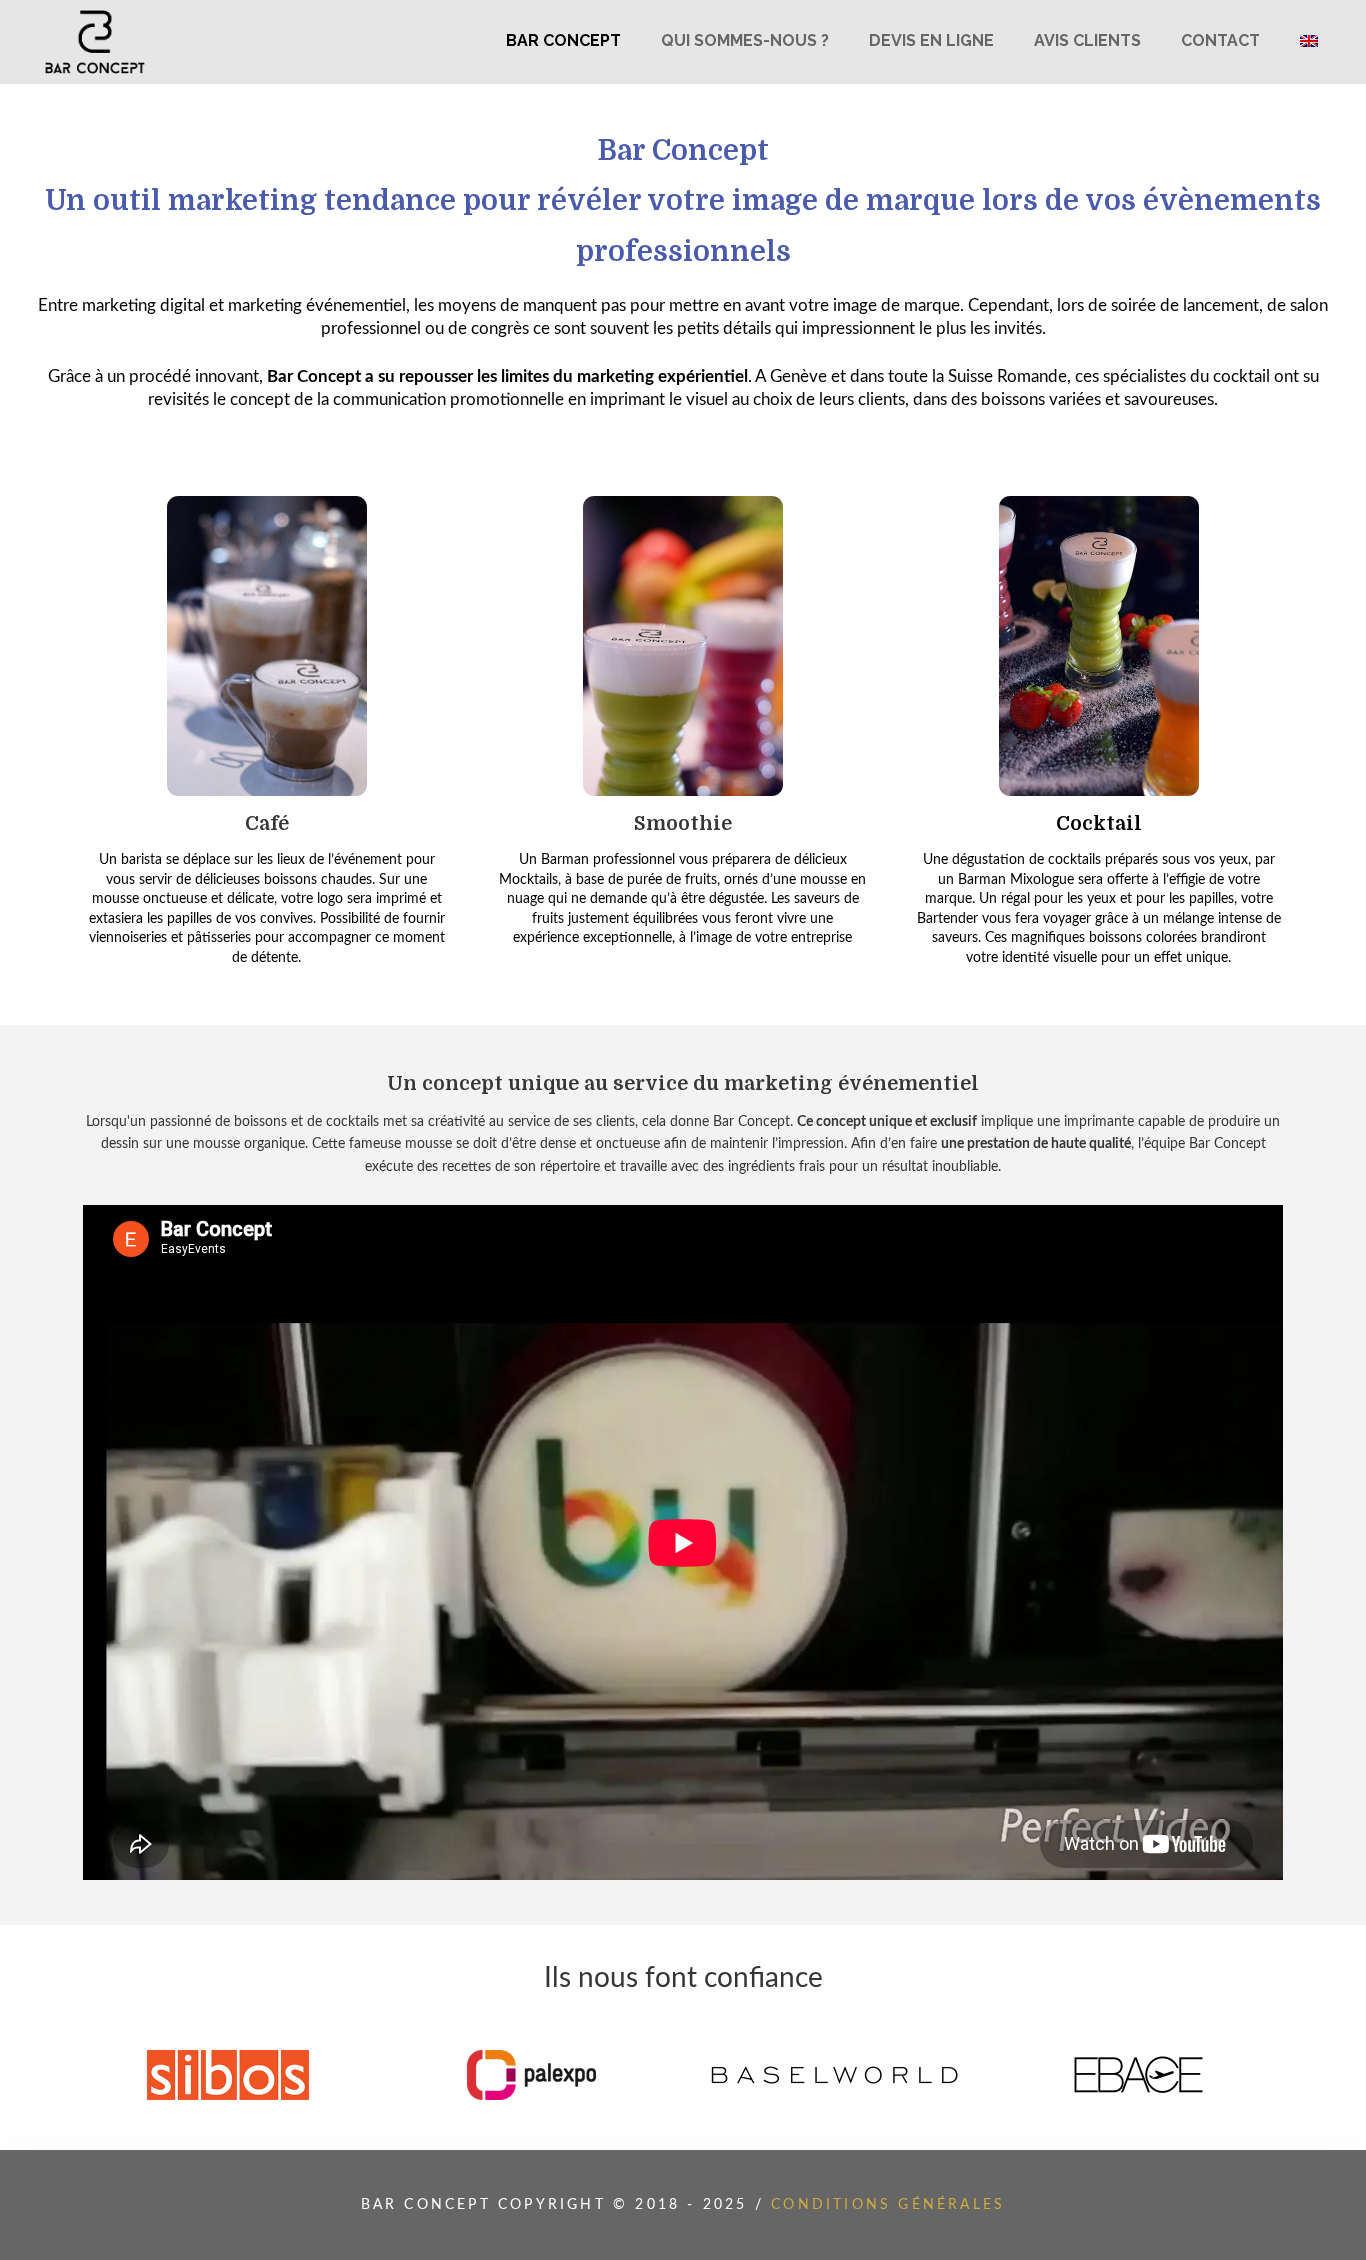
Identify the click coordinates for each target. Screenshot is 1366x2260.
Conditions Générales (888, 2205)
